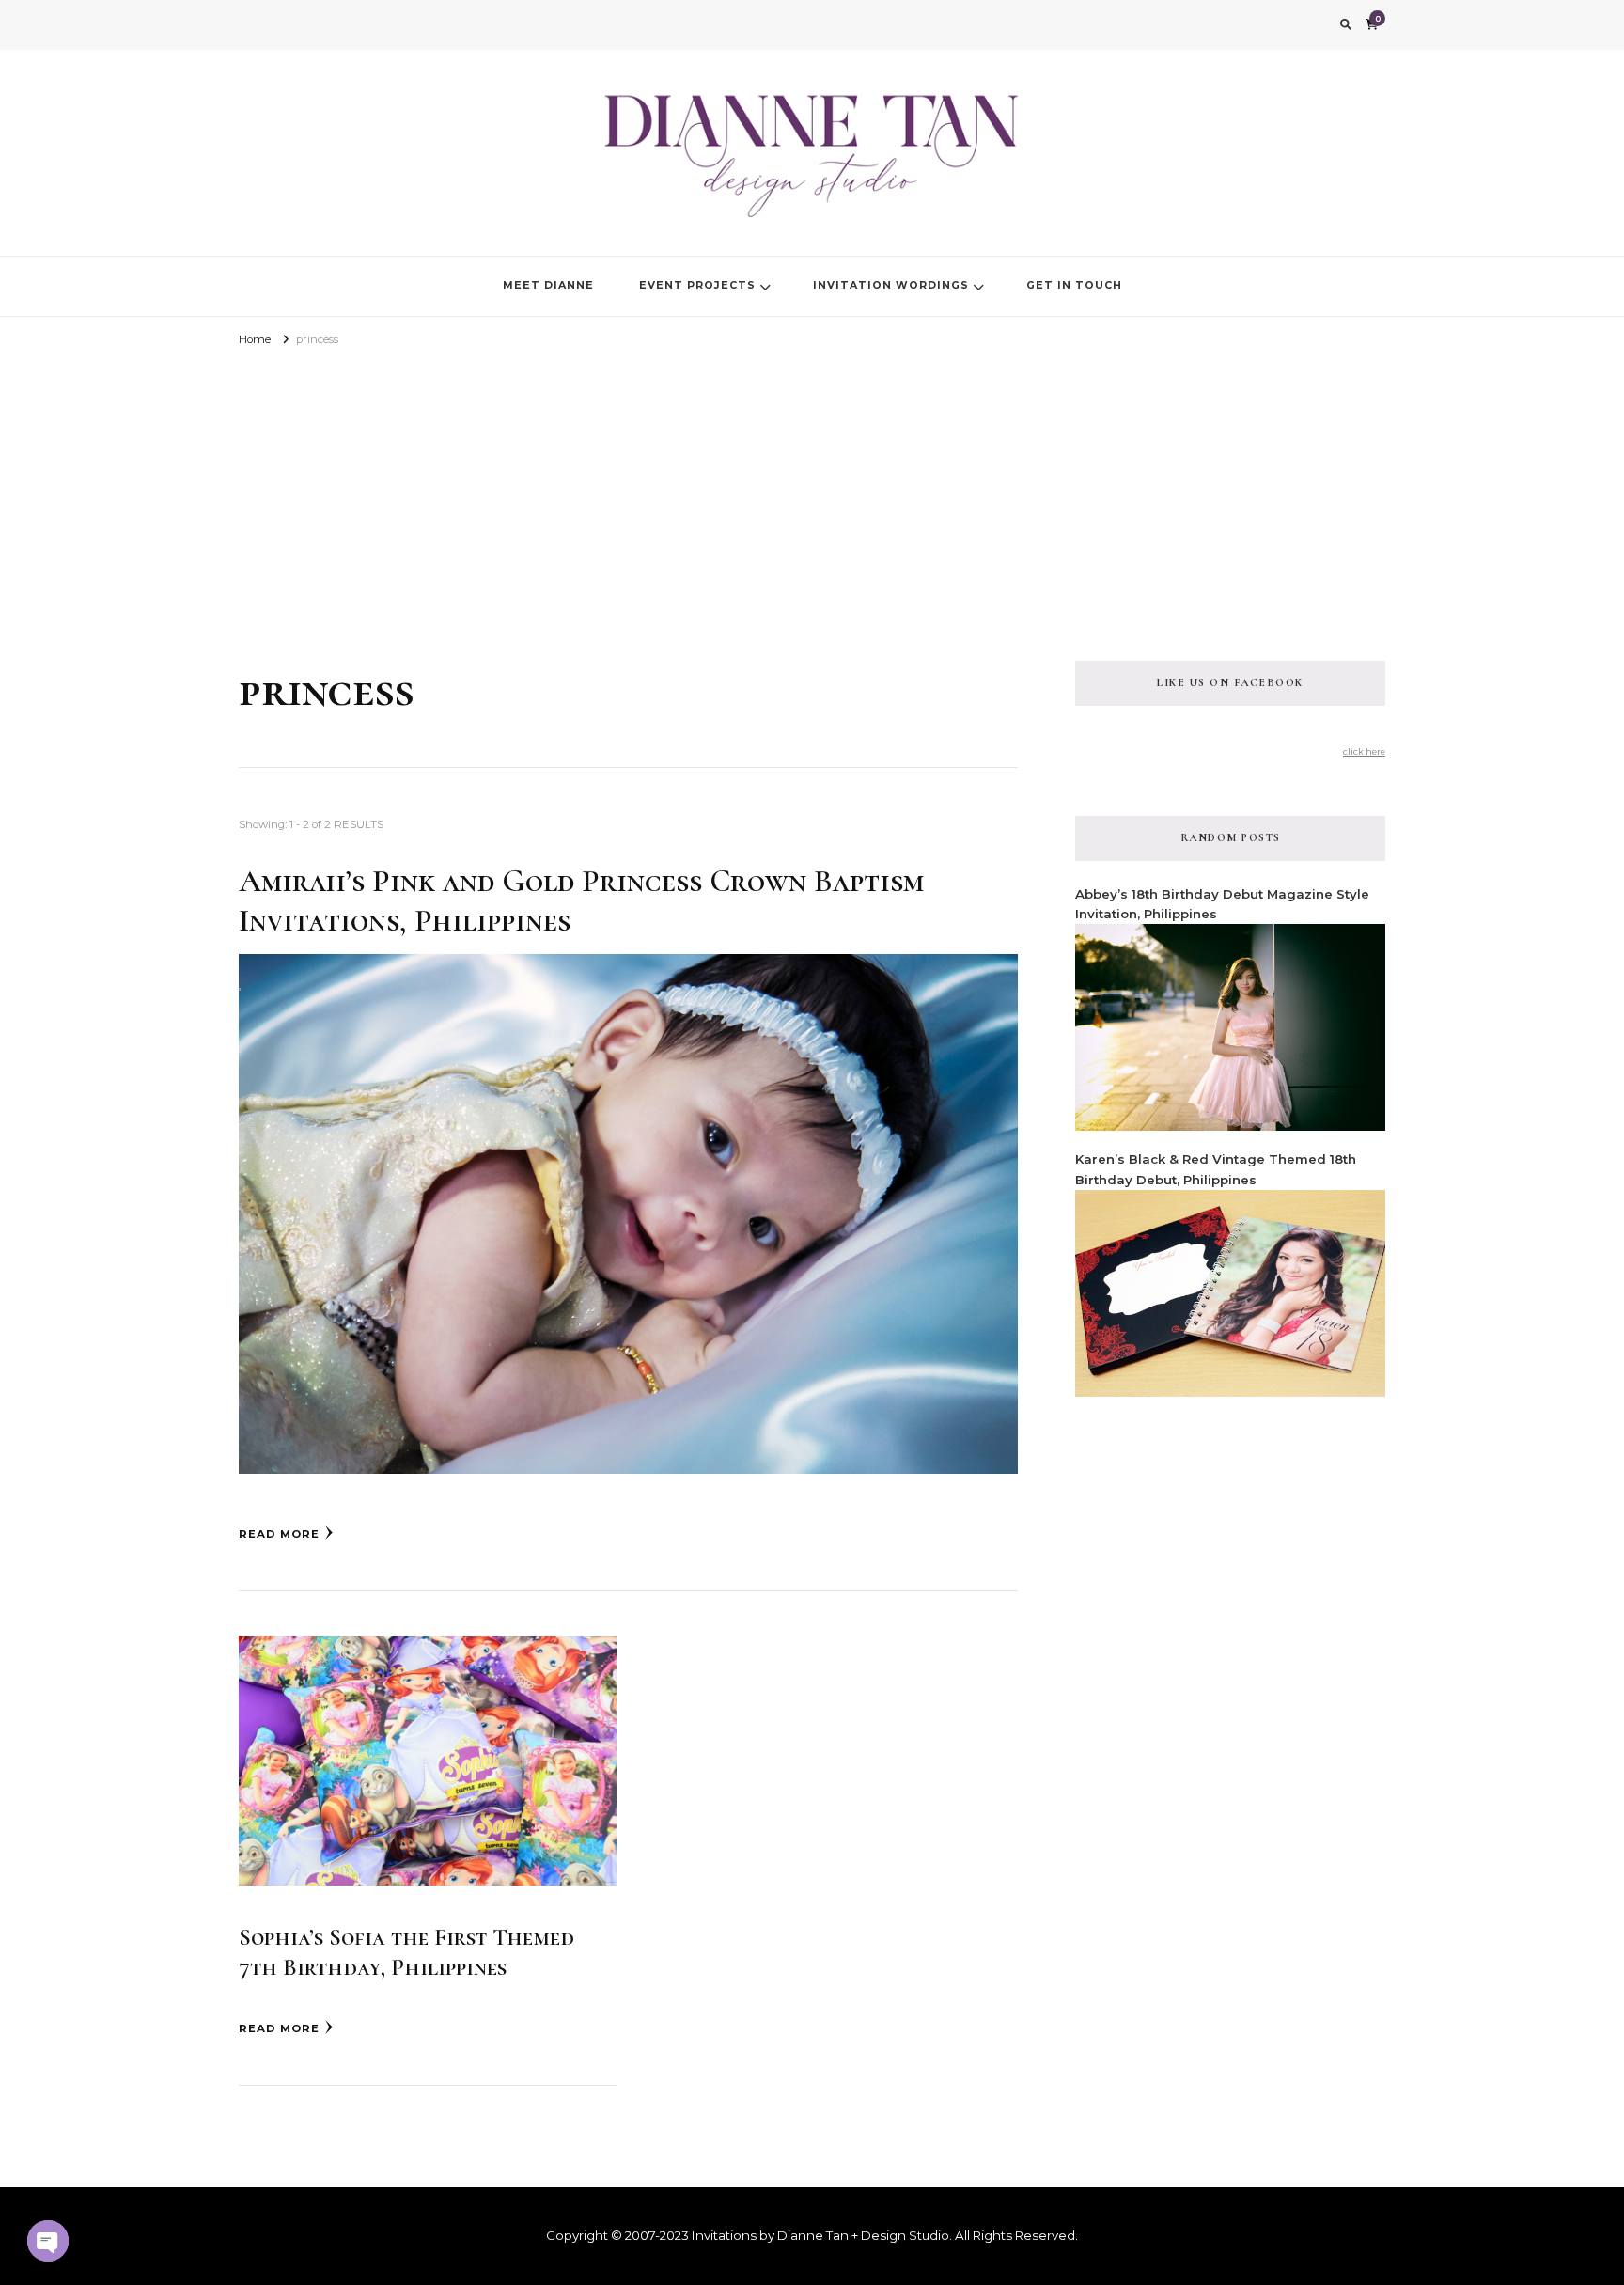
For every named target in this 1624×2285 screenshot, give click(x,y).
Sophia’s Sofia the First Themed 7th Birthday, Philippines (406, 1952)
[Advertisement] (812, 492)
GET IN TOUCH (1074, 285)
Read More (279, 1534)
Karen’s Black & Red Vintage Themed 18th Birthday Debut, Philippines (1216, 1169)
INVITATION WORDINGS (891, 285)
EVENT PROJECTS (697, 285)
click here (1364, 751)
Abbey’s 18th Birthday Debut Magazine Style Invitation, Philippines (1222, 904)
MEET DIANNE (548, 285)
